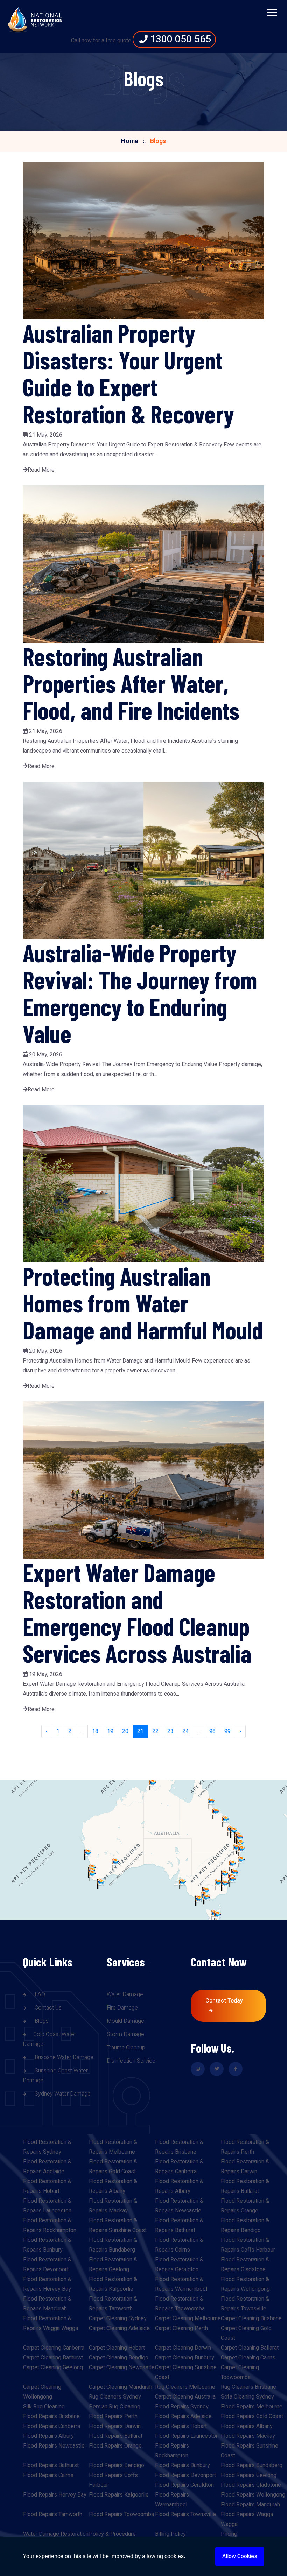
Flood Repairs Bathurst (51, 2465)
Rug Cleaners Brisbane (248, 2387)
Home (130, 141)
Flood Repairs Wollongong (253, 2495)
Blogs (41, 2021)
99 (227, 1731)
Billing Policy (170, 2534)
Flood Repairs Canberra (52, 2426)
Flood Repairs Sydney (182, 2407)
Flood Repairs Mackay (248, 2436)
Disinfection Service (131, 2061)
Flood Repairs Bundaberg (252, 2465)
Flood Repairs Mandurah (250, 2505)
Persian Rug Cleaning (115, 2407)
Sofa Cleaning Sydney (247, 2397)
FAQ (39, 1994)
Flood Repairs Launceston (187, 2436)
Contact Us (47, 2008)
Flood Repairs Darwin (115, 2426)
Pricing (229, 2534)
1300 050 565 (179, 39)
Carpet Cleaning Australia (185, 2397)
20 (125, 1731)
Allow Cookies (240, 2556)
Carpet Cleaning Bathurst (53, 2358)
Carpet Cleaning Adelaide (119, 2328)
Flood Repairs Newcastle (54, 2446)
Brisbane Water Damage (63, 2057)
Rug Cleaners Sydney (115, 2397)
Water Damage (125, 1994)
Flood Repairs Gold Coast (252, 2416)
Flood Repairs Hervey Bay (55, 2495)
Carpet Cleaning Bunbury (185, 2358)
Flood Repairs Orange (115, 2446)
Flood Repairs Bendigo (117, 2465)
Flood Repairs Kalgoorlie (119, 2495)
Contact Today (224, 2001)
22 (155, 1731)
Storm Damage (125, 2034)
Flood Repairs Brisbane (51, 2416)
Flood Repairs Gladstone (251, 2485)
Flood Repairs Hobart (181, 2426)
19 (110, 1731)
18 (95, 1731)
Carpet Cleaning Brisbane (251, 2318)
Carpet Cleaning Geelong (53, 2367)
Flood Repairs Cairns (48, 2475)
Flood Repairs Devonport (185, 2475)
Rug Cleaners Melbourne (185, 2387)
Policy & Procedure (112, 2534)
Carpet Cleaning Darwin (183, 2348)
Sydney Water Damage (62, 2094)
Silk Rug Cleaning (44, 2407)
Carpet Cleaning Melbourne (188, 2318)
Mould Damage (125, 2021)
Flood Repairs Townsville (185, 2514)
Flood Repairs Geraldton (184, 2485)
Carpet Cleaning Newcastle (122, 2367)
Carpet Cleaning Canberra (54, 2348)
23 (170, 1731)
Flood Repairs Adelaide (183, 2416)
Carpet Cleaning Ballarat (250, 2348)
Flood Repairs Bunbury (183, 2465)
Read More (41, 470)
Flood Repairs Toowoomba (121, 2514)
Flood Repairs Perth (113, 2416)
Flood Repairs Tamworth (53, 2514)
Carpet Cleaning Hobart (117, 2348)
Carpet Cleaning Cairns (248, 2358)
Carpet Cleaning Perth (181, 2328)
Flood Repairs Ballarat (116, 2436)
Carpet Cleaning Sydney (118, 2318)
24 (185, 1731)
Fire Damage (122, 2008)
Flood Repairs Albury (48, 2436)
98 (212, 1731)
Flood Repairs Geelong (249, 2475)
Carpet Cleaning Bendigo (119, 2358)
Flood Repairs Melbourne (252, 2407)
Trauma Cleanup (126, 2048)
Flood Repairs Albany (247, 2426)
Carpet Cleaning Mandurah (121, 2387)
